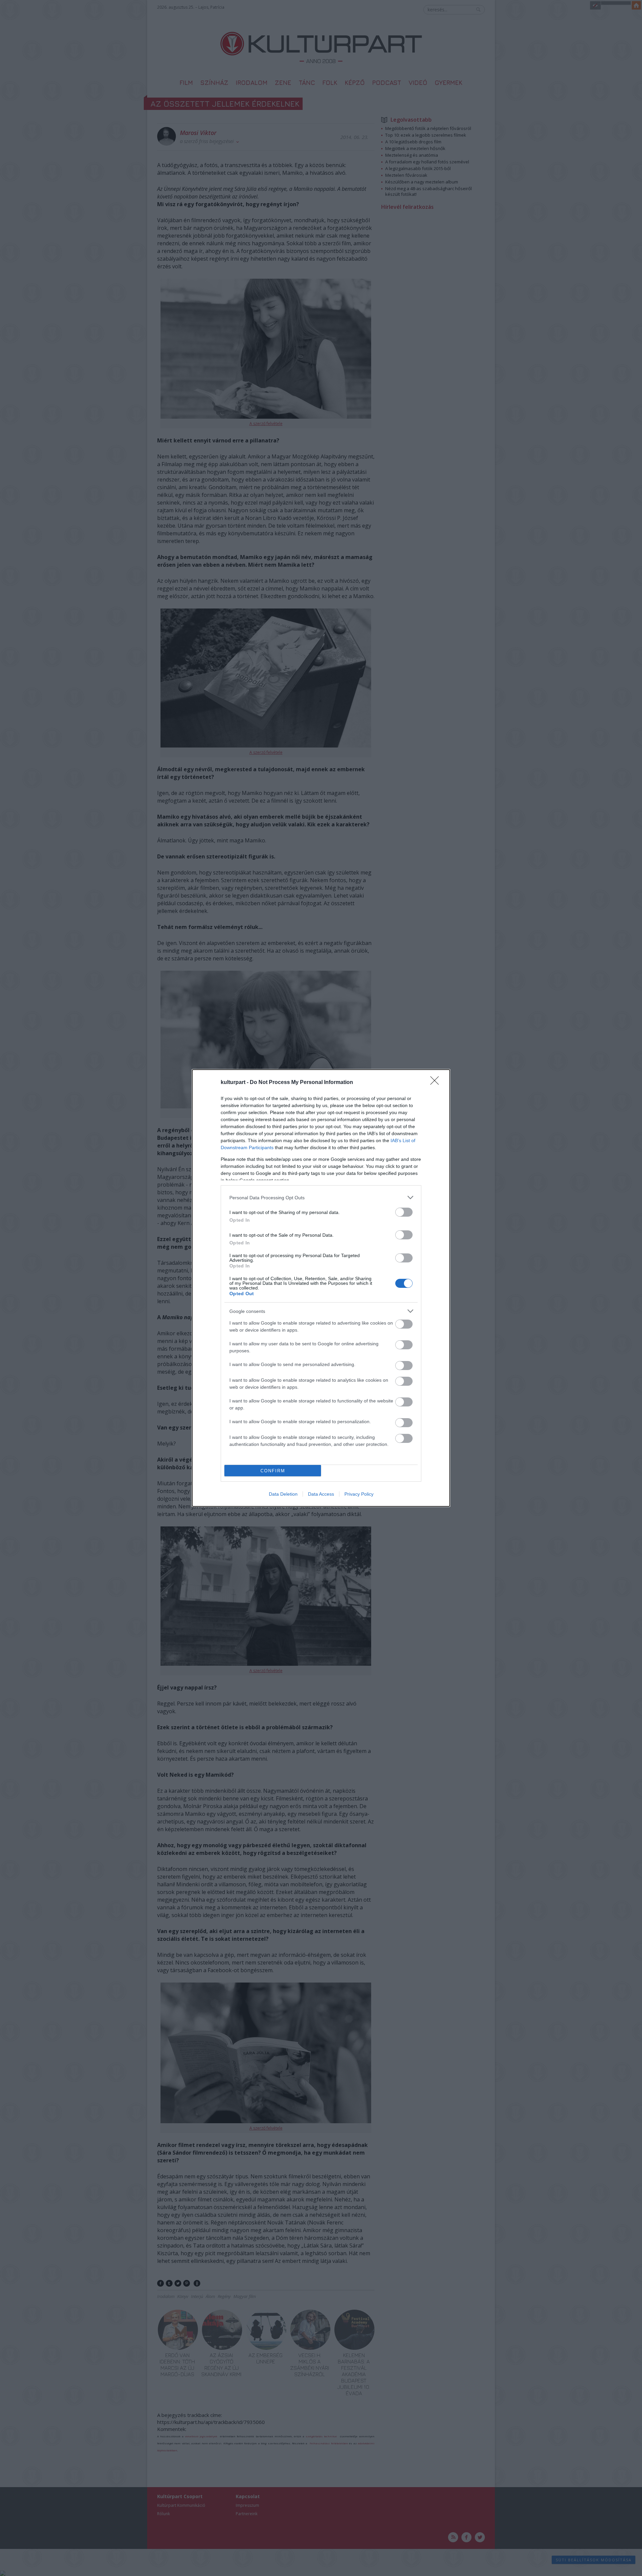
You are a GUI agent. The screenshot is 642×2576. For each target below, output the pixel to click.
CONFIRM (273, 1471)
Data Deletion (283, 1494)
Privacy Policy (359, 1494)
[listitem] (321, 1197)
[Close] (437, 1083)
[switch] (404, 1212)
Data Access (321, 1494)
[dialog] (321, 1288)
